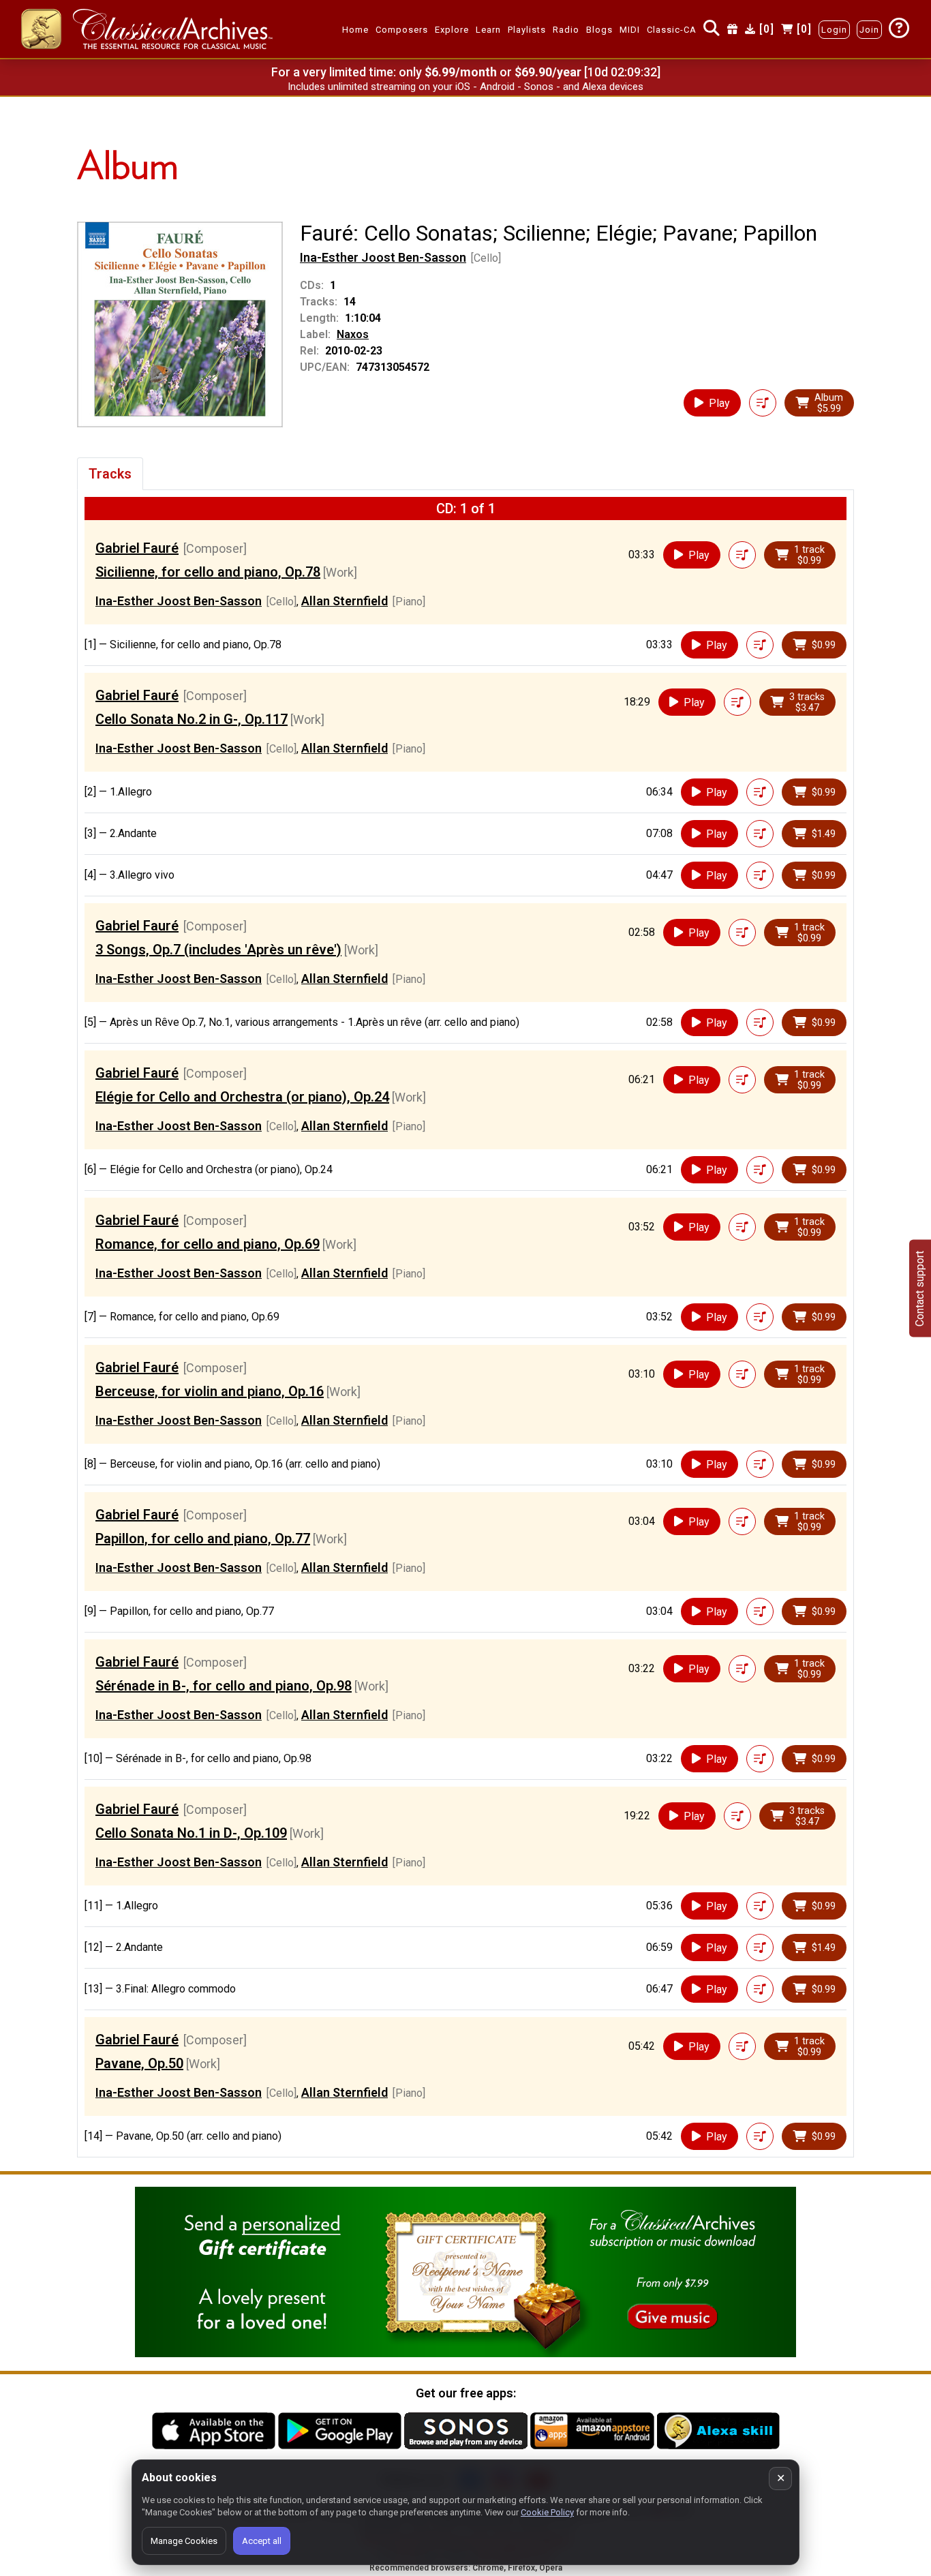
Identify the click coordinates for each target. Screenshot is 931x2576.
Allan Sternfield (345, 601)
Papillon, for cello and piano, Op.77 (203, 1539)
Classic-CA (672, 30)
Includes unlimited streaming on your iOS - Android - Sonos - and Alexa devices (465, 87)
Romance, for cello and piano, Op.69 (208, 1244)
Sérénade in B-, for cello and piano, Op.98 (224, 1686)
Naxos (353, 334)
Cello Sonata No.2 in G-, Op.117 (192, 719)
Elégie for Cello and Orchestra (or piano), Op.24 (242, 1097)
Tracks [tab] (110, 474)
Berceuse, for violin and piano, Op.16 (210, 1391)
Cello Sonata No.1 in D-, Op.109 (191, 1833)
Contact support (920, 1288)
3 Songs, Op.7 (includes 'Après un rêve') (218, 950)
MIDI (630, 30)
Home (355, 30)
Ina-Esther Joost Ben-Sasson (383, 257)
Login (834, 30)
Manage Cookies (184, 2541)
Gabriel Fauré (137, 548)
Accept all (262, 2541)
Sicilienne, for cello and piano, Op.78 (208, 572)
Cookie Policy (547, 2512)
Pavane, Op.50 (139, 2063)
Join (869, 30)
